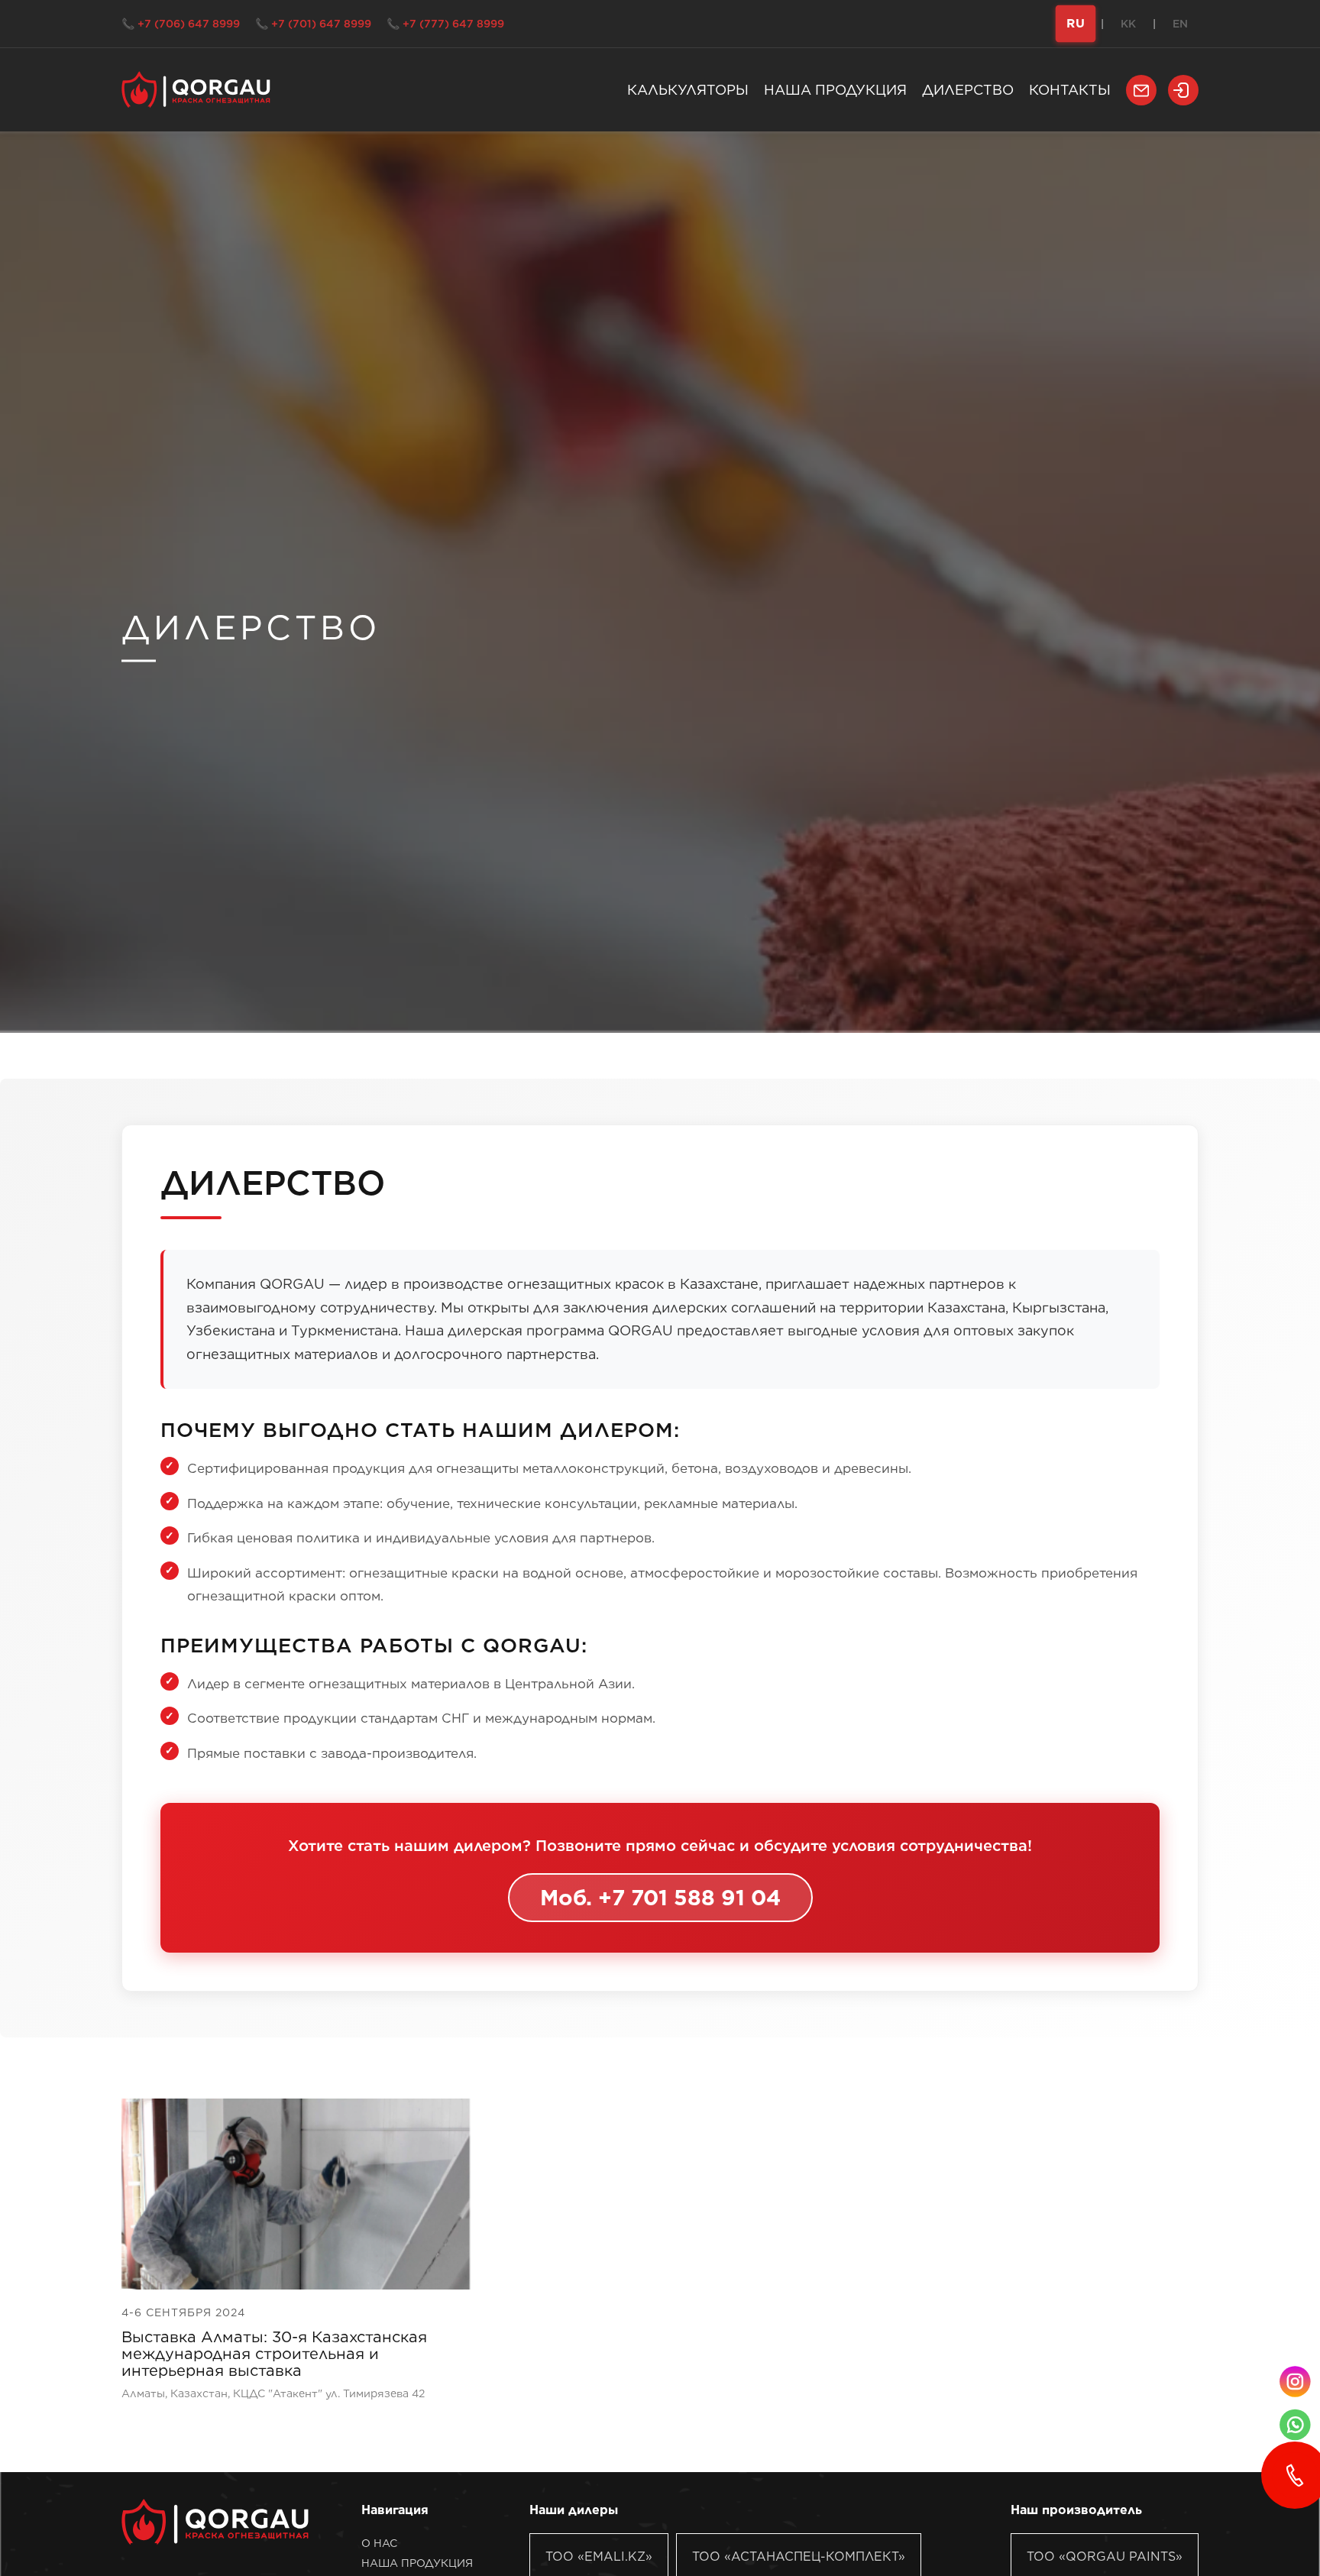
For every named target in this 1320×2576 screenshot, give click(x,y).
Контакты (1070, 90)
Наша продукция (835, 90)
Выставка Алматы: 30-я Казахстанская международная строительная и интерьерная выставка (274, 2354)
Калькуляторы (688, 90)
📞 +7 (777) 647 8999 (445, 24)
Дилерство (968, 90)
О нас (379, 2543)
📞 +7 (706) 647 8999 (181, 24)
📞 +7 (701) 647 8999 (313, 24)
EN (1180, 24)
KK (1128, 24)
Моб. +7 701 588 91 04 (660, 1898)
